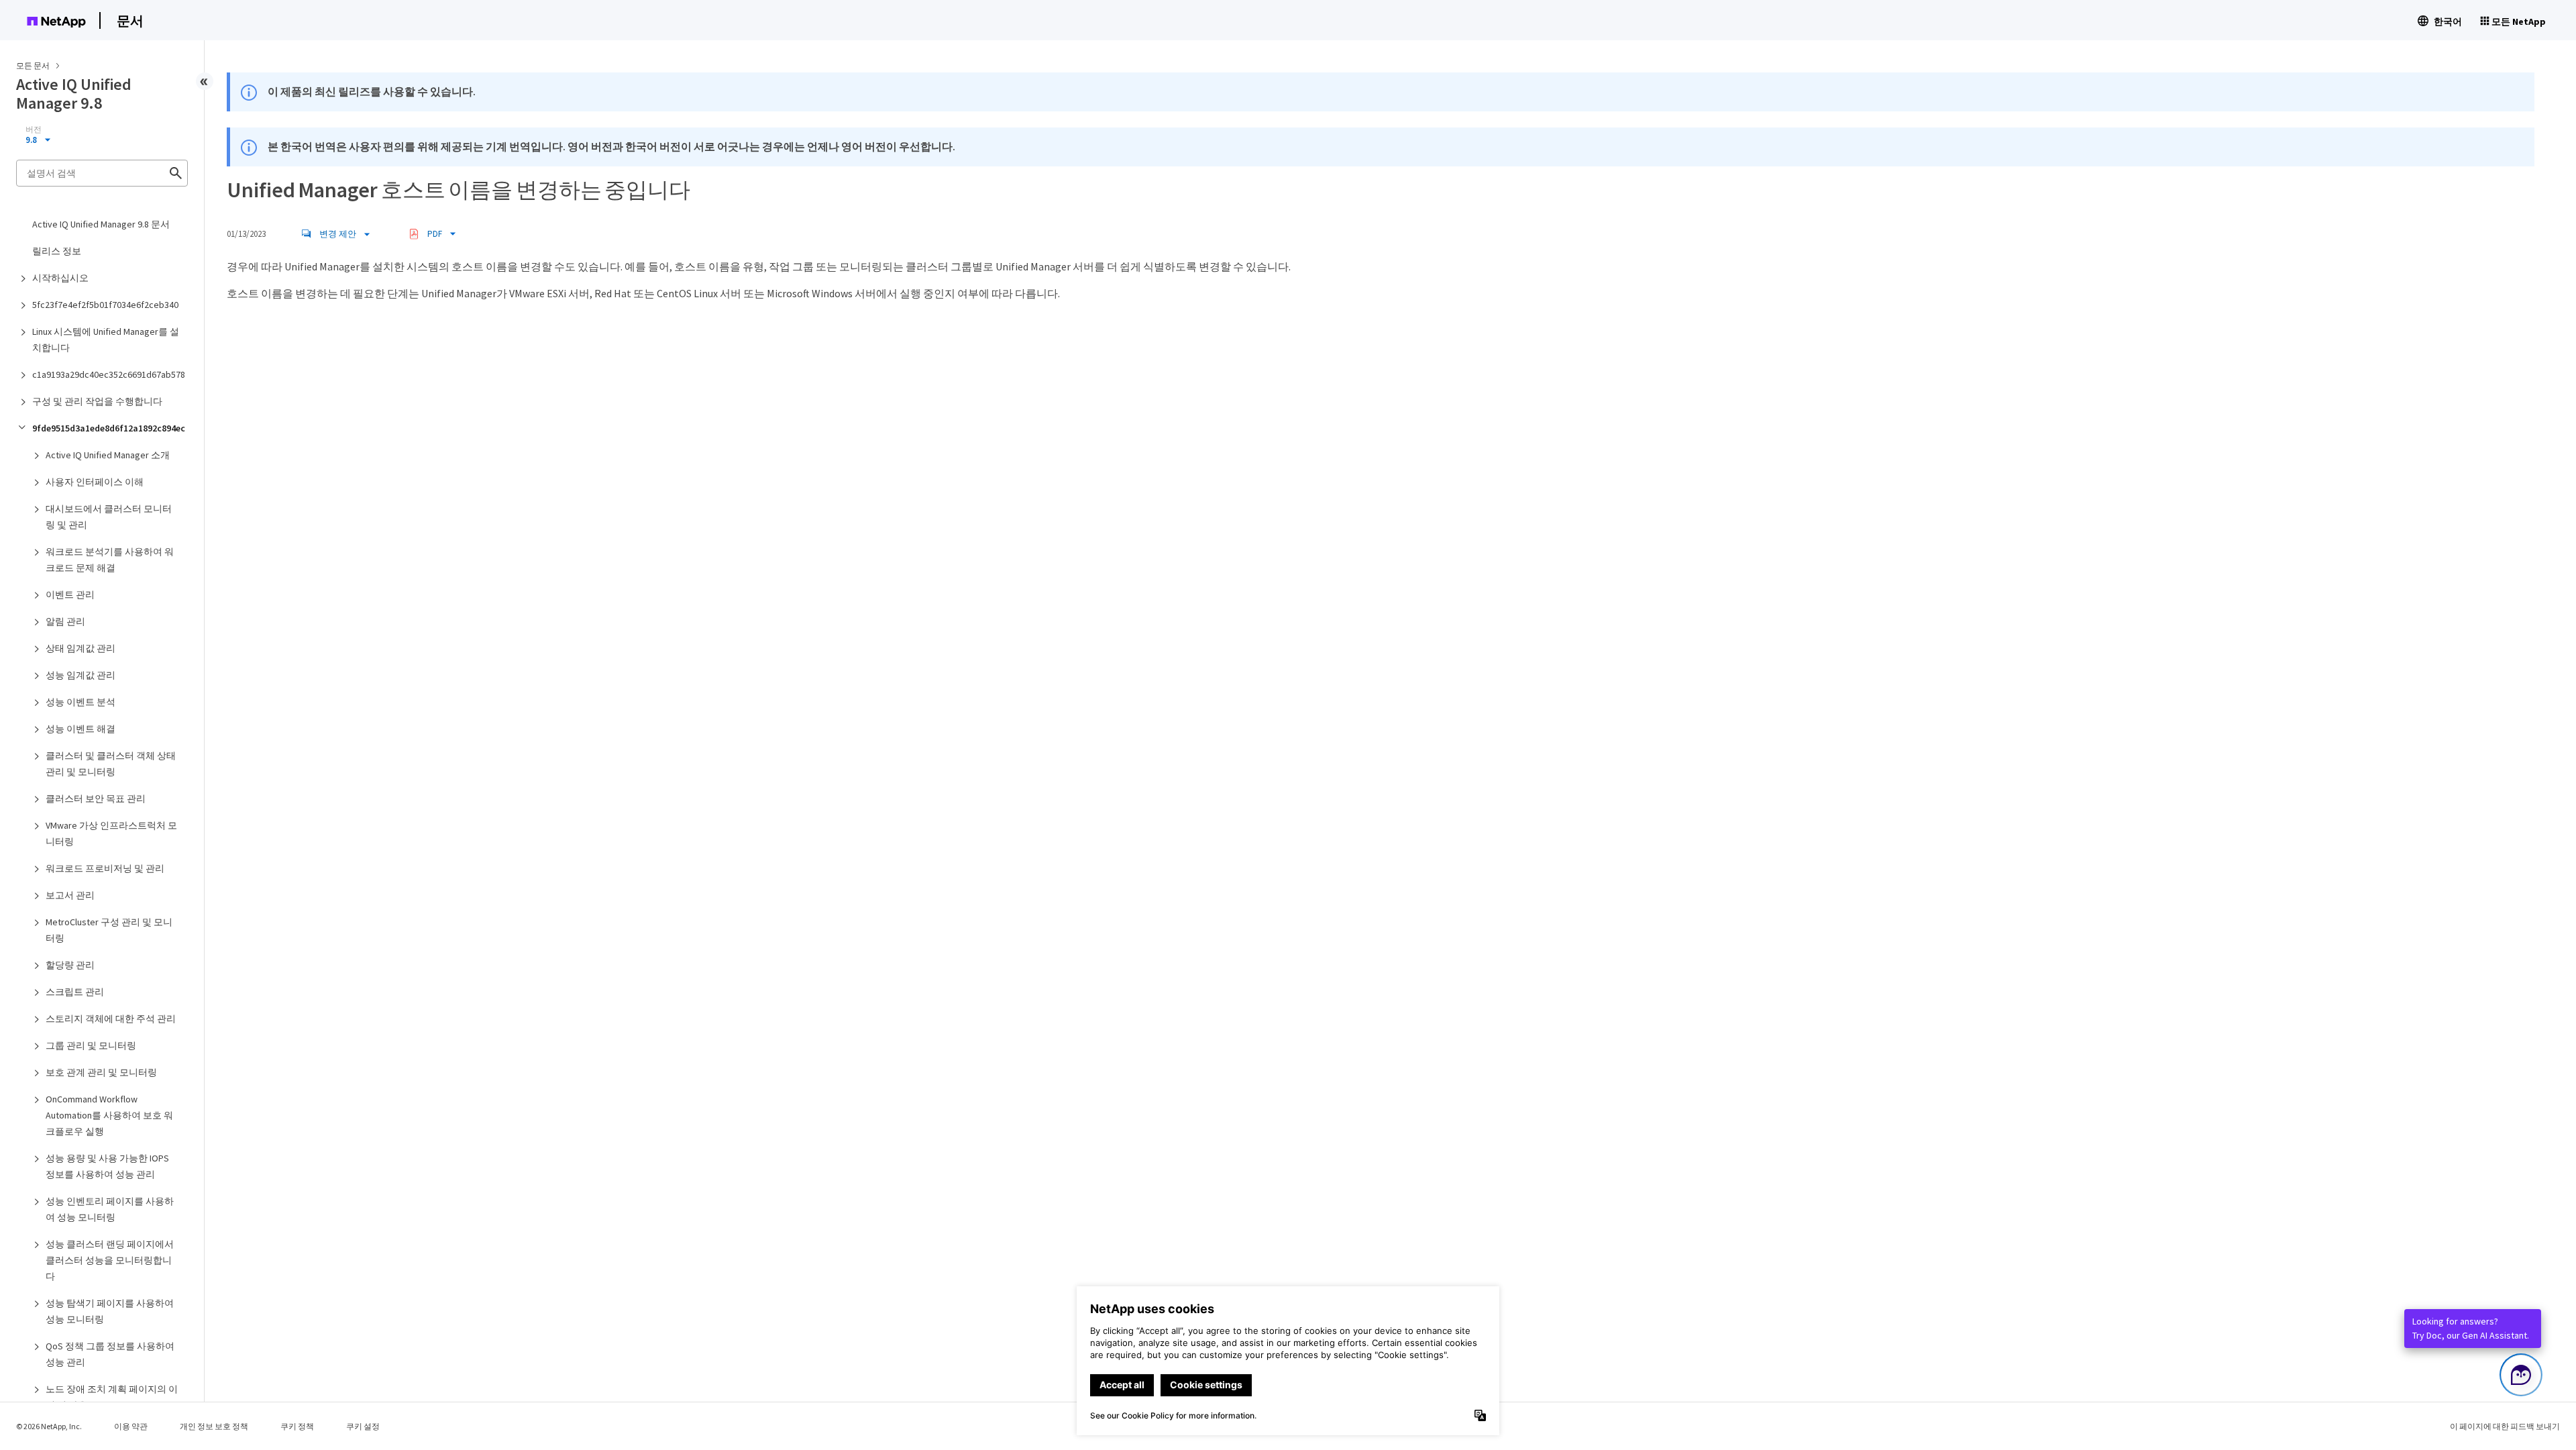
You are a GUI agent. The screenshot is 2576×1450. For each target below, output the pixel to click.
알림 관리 (65, 621)
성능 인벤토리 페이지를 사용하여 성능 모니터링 (110, 1209)
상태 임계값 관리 (80, 648)
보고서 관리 (70, 895)
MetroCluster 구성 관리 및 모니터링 (109, 930)
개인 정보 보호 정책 (214, 1426)
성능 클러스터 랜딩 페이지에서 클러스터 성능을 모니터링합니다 (110, 1260)
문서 (130, 20)
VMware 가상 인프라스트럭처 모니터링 (111, 833)
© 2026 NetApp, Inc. (49, 1426)
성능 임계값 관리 (80, 675)
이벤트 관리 (70, 594)
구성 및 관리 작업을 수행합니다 (97, 401)
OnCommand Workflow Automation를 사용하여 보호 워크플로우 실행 (109, 1115)
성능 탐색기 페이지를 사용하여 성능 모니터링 (110, 1311)
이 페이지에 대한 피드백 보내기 (2505, 1426)
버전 (34, 130)
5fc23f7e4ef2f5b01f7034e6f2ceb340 (105, 305)
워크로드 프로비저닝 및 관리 (105, 868)
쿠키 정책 (297, 1426)
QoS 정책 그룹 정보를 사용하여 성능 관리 (110, 1354)
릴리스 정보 (57, 251)
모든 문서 (33, 65)
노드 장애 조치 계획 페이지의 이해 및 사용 (112, 1397)
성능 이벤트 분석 (80, 702)
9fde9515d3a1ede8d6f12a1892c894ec (109, 428)
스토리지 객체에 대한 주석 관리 (111, 1019)
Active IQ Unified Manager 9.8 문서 (101, 224)
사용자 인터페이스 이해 (95, 482)
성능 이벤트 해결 (80, 729)
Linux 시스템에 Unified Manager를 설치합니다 (106, 340)
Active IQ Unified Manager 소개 (108, 455)
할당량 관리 (70, 965)
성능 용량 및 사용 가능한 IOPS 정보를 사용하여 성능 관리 (107, 1166)
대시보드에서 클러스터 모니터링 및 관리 (109, 517)
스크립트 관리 (75, 992)
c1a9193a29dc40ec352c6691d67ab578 (109, 374)
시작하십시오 (60, 278)
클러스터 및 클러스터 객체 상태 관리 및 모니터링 (111, 764)
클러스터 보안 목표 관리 (96, 798)
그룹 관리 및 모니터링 (91, 1045)
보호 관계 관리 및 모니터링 (101, 1072)
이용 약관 (131, 1426)
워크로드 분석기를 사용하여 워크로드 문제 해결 (110, 560)
